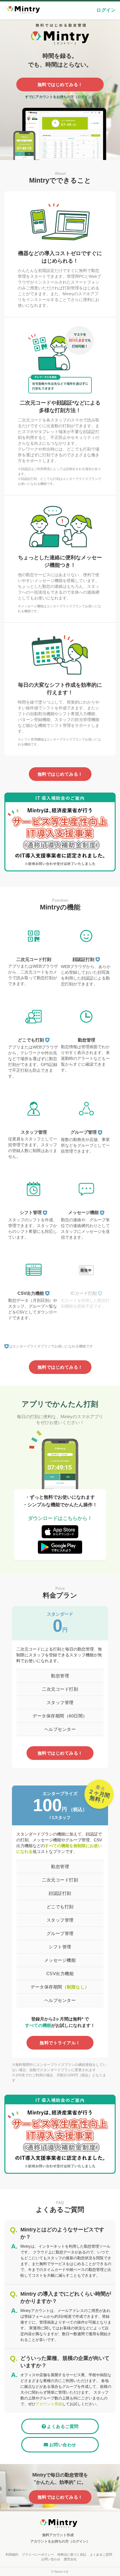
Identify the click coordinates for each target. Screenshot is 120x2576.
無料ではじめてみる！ (60, 84)
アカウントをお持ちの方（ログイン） (60, 2541)
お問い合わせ (63, 2445)
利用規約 (12, 2554)
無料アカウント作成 (58, 2535)
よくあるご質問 (63, 2426)
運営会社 (70, 2559)
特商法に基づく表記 (72, 2554)
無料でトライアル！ (60, 2043)
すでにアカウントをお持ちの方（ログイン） (60, 97)
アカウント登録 (49, 2404)
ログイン (106, 10)
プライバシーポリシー (38, 2554)
